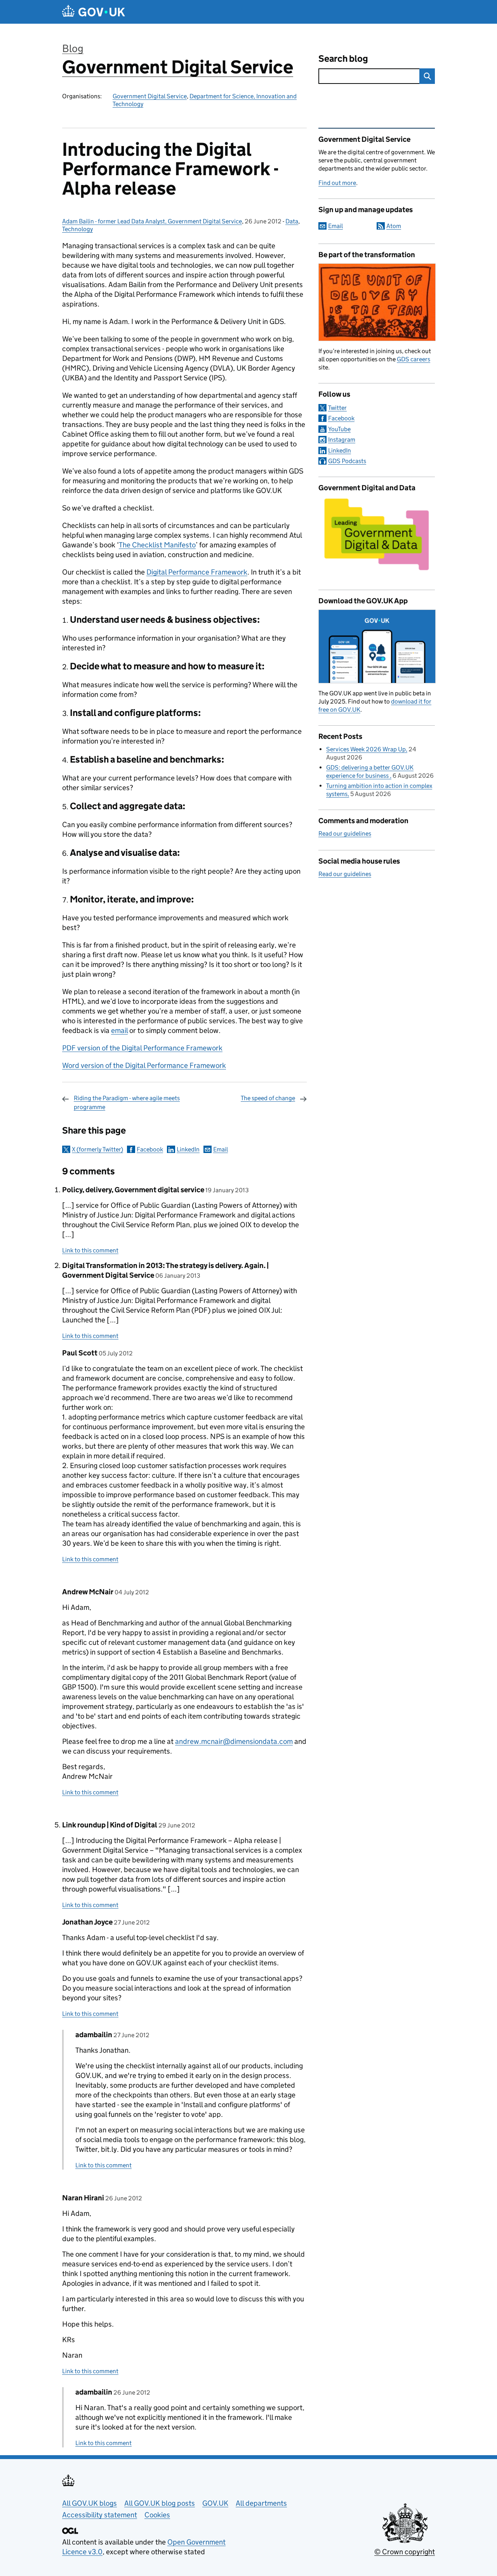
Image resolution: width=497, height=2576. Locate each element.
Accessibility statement (100, 2515)
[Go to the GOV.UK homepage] (94, 12)
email (119, 1030)
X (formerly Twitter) (97, 1149)
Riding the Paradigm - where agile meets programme (127, 1102)
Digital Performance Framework (197, 572)
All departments (261, 2503)
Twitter (337, 408)
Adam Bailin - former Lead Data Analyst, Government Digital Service (152, 221)
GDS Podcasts (347, 461)
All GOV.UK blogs (89, 2503)
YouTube (339, 429)
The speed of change (268, 1098)
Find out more (337, 183)
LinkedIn (188, 1149)
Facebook (150, 1149)
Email (221, 1149)
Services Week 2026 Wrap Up (366, 749)
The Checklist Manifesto (157, 545)
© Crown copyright (405, 2552)
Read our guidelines (345, 833)
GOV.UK (215, 2503)
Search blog (343, 58)
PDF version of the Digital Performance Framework (142, 1048)
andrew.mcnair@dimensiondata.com (234, 1741)
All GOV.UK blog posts (160, 2503)
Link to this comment (90, 1250)
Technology (77, 229)
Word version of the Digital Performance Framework (144, 1065)
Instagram (342, 440)
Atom (394, 226)
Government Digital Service (178, 67)
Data (292, 221)
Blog (73, 48)
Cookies (157, 2515)
